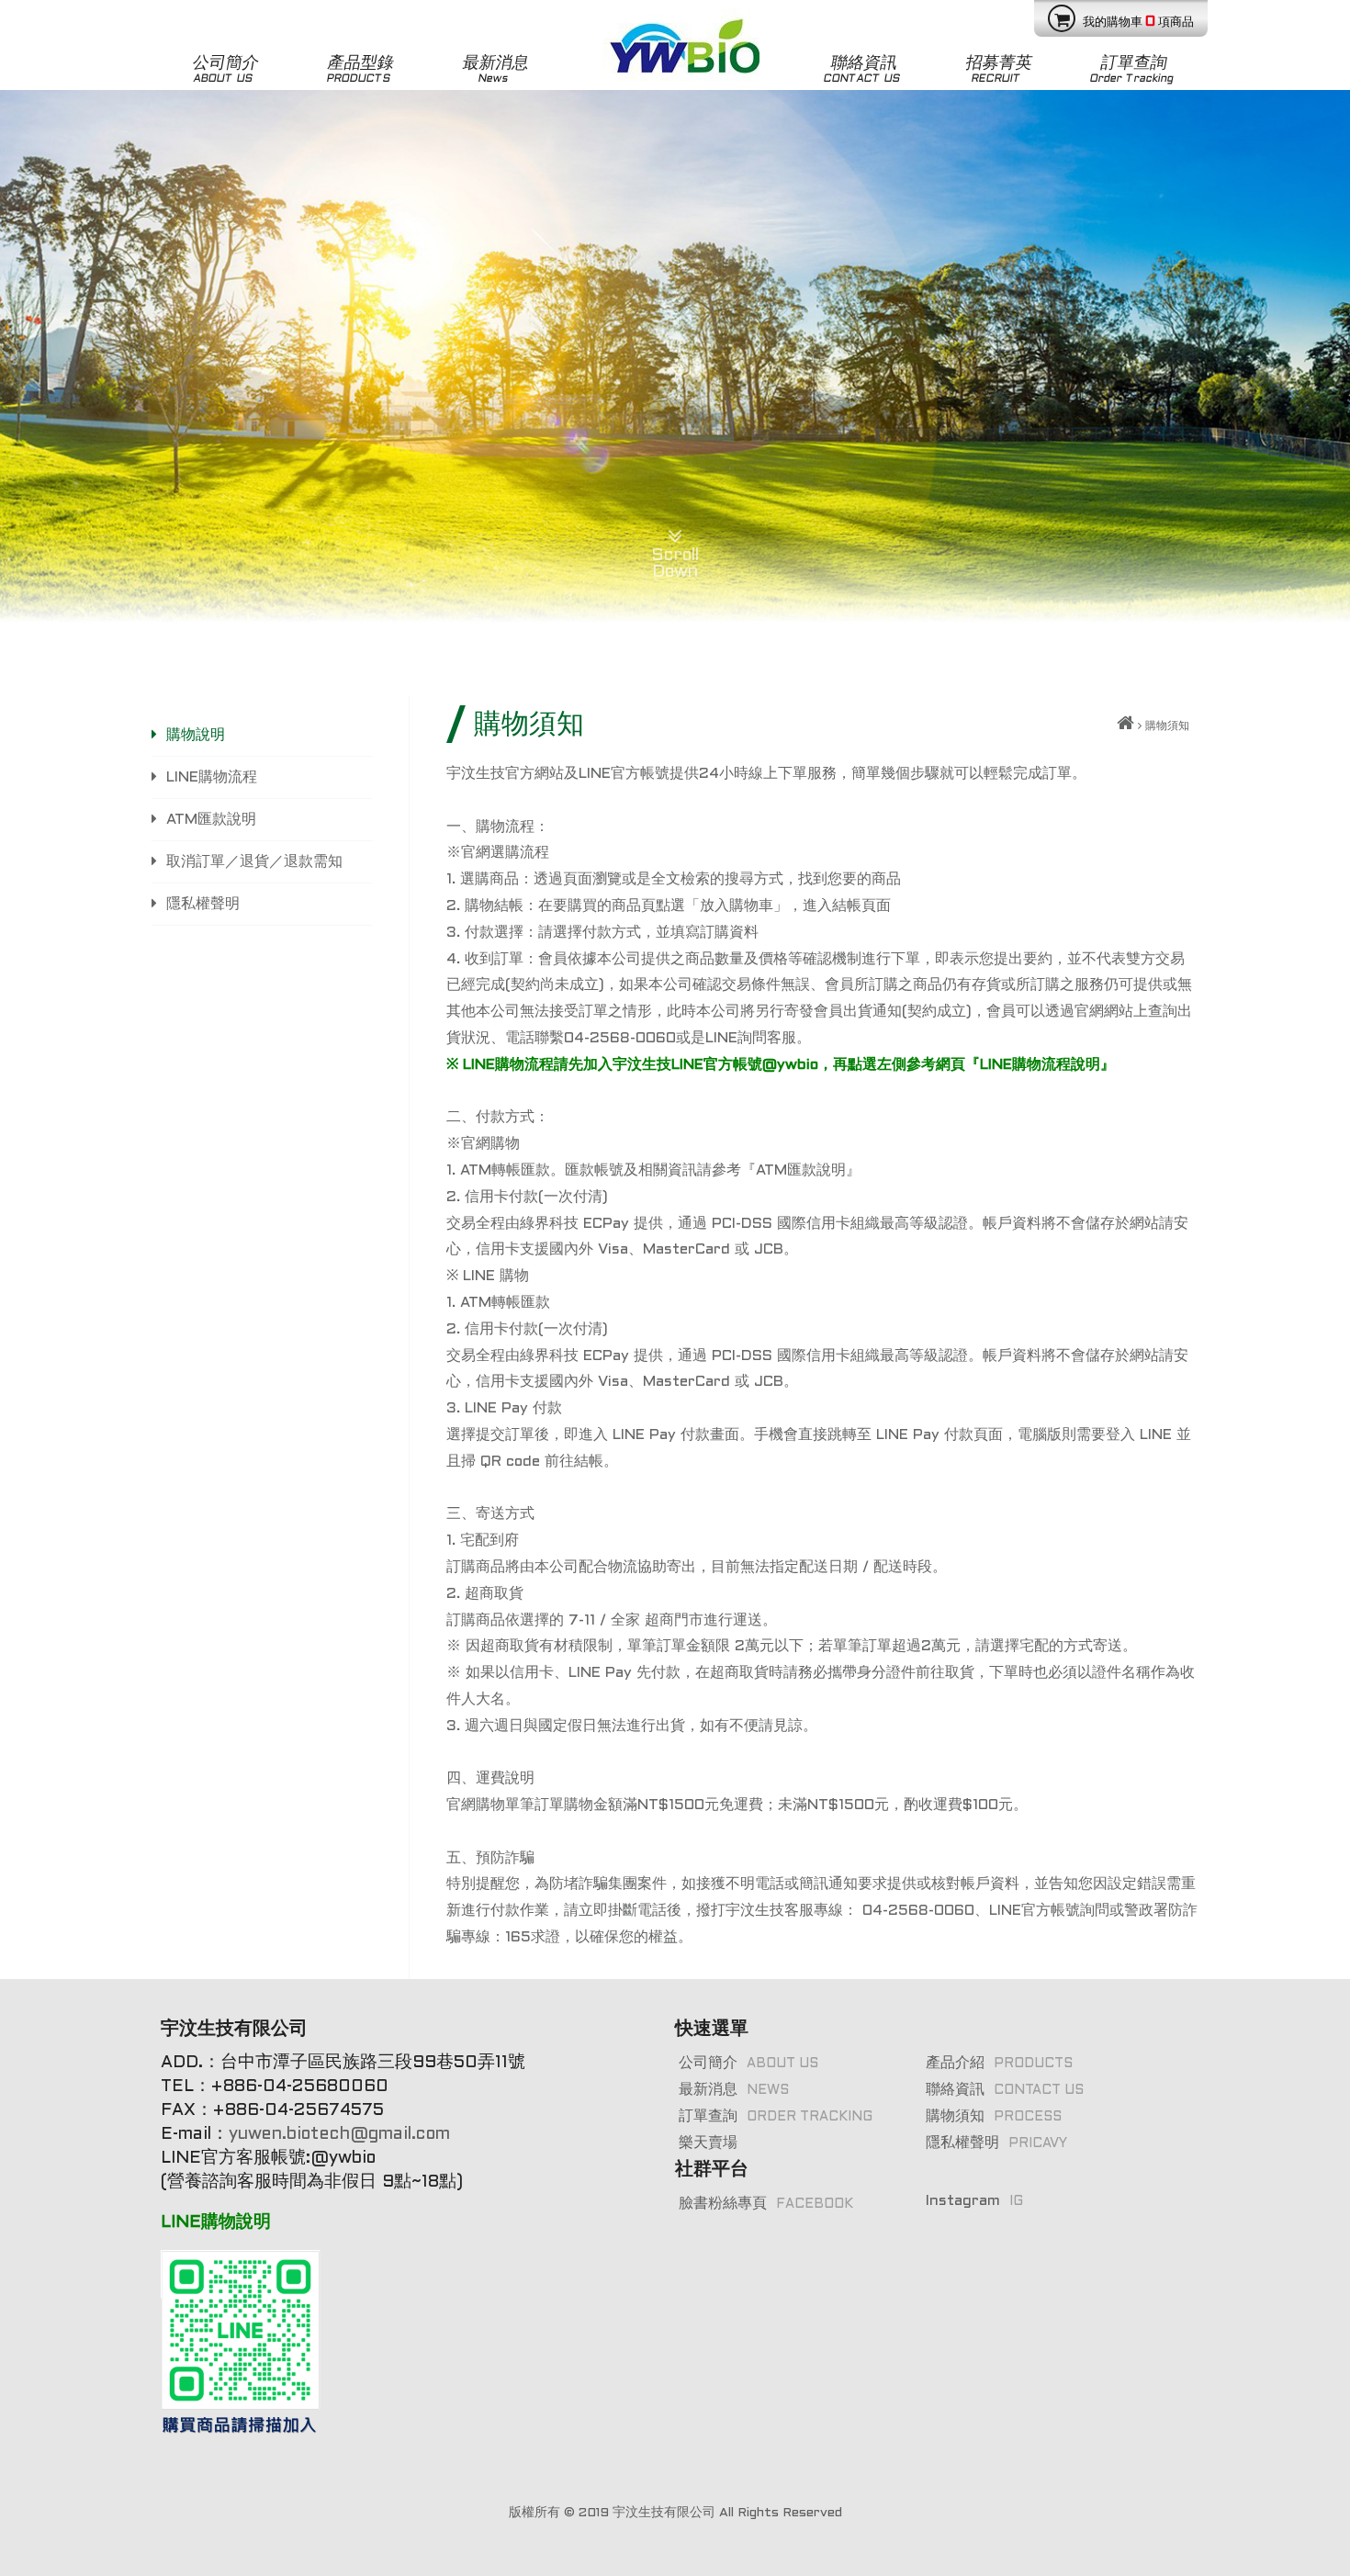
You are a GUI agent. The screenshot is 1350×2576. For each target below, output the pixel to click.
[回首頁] (1125, 726)
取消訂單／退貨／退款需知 (254, 862)
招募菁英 (999, 70)
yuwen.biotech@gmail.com (342, 2135)
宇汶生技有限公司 (664, 2513)
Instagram (974, 2201)
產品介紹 (999, 2063)
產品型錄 (360, 70)
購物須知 (994, 2116)
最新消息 (495, 70)
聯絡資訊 (861, 70)
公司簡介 (225, 70)
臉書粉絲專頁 (766, 2204)
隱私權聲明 (203, 904)
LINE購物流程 (212, 777)
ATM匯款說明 (211, 820)
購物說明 (196, 735)
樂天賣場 (708, 2143)
